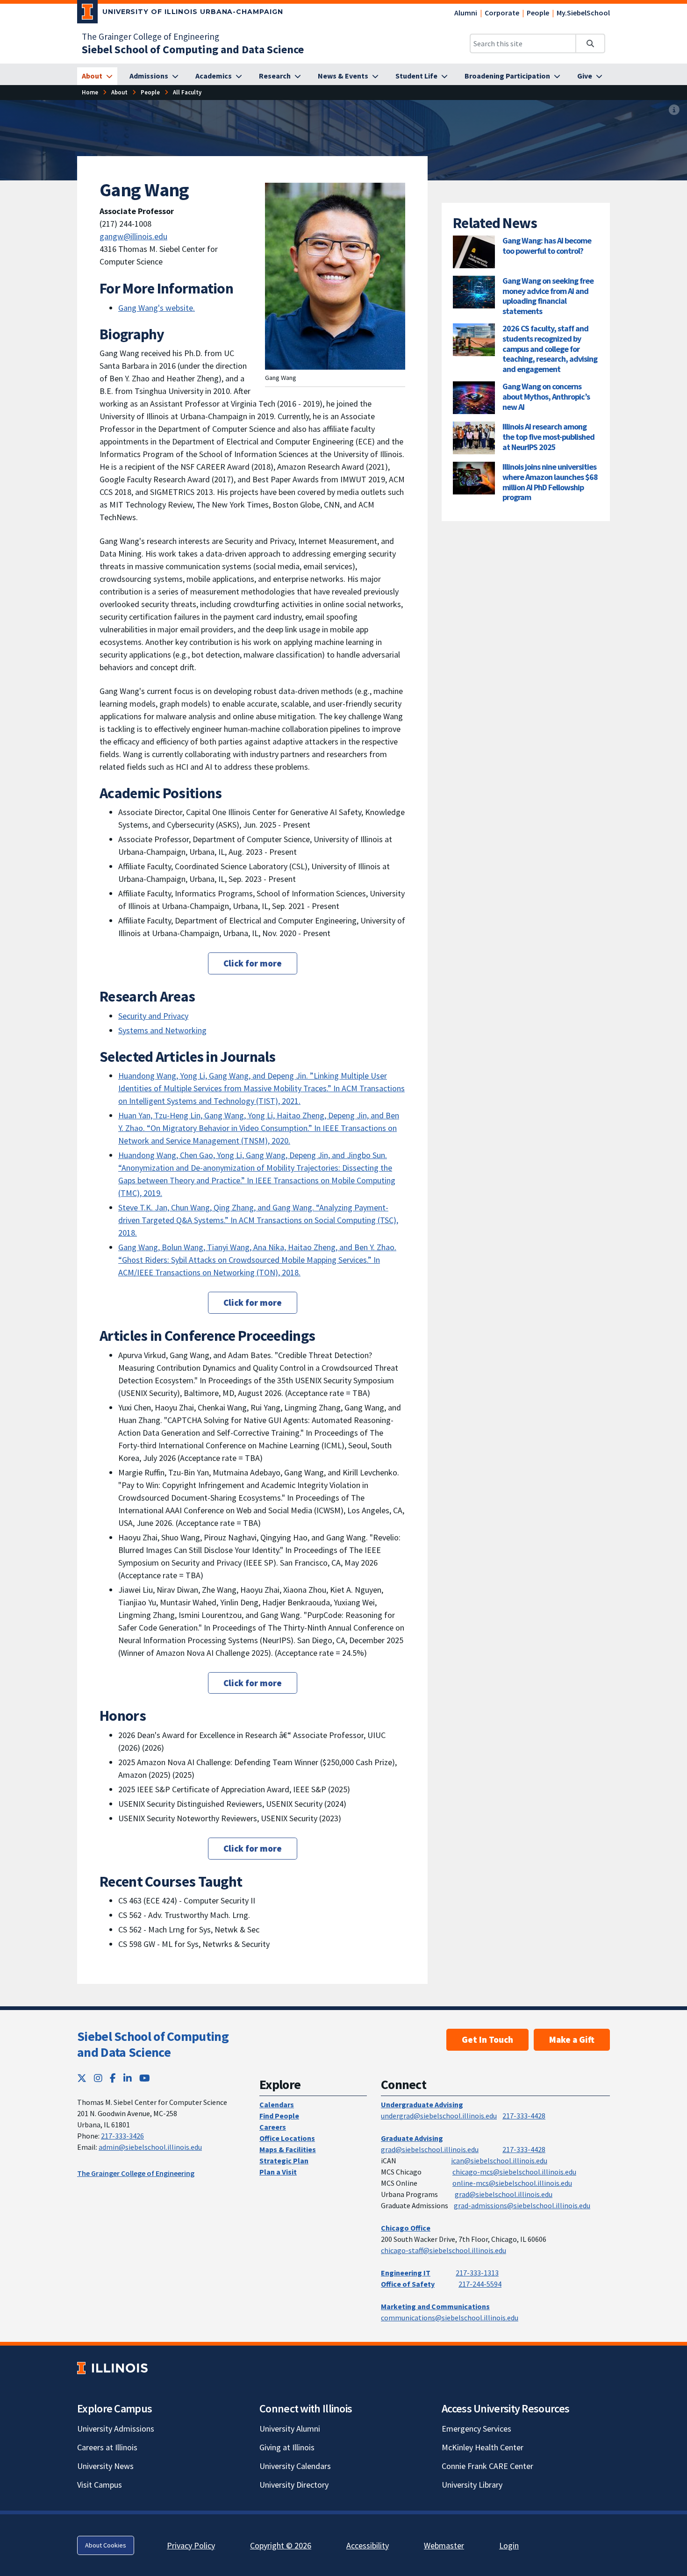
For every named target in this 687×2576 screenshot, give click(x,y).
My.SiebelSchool (583, 13)
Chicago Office (406, 2228)
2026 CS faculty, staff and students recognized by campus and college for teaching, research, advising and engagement (550, 348)
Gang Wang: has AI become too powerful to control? (547, 246)
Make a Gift (572, 2039)
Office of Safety (408, 2284)
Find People (279, 2116)
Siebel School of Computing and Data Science (153, 2044)
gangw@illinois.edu (133, 236)
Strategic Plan (284, 2161)
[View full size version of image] (674, 110)
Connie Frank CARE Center (487, 2466)
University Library (472, 2485)
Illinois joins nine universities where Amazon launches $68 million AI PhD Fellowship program (550, 482)
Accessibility (368, 2545)
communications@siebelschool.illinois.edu (450, 2318)
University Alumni (290, 2429)
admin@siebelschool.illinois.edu (150, 2147)
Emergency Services (476, 2429)
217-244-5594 (480, 2284)
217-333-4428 (524, 2116)
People (538, 13)
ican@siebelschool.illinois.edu (499, 2161)
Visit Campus (100, 2485)
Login (509, 2545)
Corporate (502, 13)
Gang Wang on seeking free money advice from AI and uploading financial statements (548, 296)
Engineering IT (406, 2273)
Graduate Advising (412, 2138)
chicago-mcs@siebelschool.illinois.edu (514, 2172)
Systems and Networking (162, 1030)
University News (105, 2466)
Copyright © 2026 (281, 2545)
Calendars (277, 2104)
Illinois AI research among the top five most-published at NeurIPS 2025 (548, 436)
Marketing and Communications (435, 2306)
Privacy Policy (191, 2545)
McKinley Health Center (483, 2447)
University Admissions (116, 2429)
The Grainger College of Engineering (150, 36)
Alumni (466, 13)
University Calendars (295, 2466)
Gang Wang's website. (157, 308)
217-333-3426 (122, 2136)
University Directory (294, 2485)
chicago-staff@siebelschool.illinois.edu (444, 2250)
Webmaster (444, 2545)
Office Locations (287, 2138)
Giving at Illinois (287, 2447)
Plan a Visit (278, 2172)
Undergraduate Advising (422, 2104)
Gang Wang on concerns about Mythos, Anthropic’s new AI (546, 396)
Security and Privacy (153, 1016)
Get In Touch (487, 2039)
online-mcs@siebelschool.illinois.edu (512, 2183)
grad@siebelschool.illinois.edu (430, 2149)
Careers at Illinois (107, 2447)
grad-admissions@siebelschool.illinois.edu (522, 2205)
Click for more (253, 963)
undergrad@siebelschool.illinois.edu (439, 2116)
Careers (273, 2127)
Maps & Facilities (288, 2149)
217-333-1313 (477, 2273)
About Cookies (106, 2545)
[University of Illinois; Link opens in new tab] (112, 2368)
